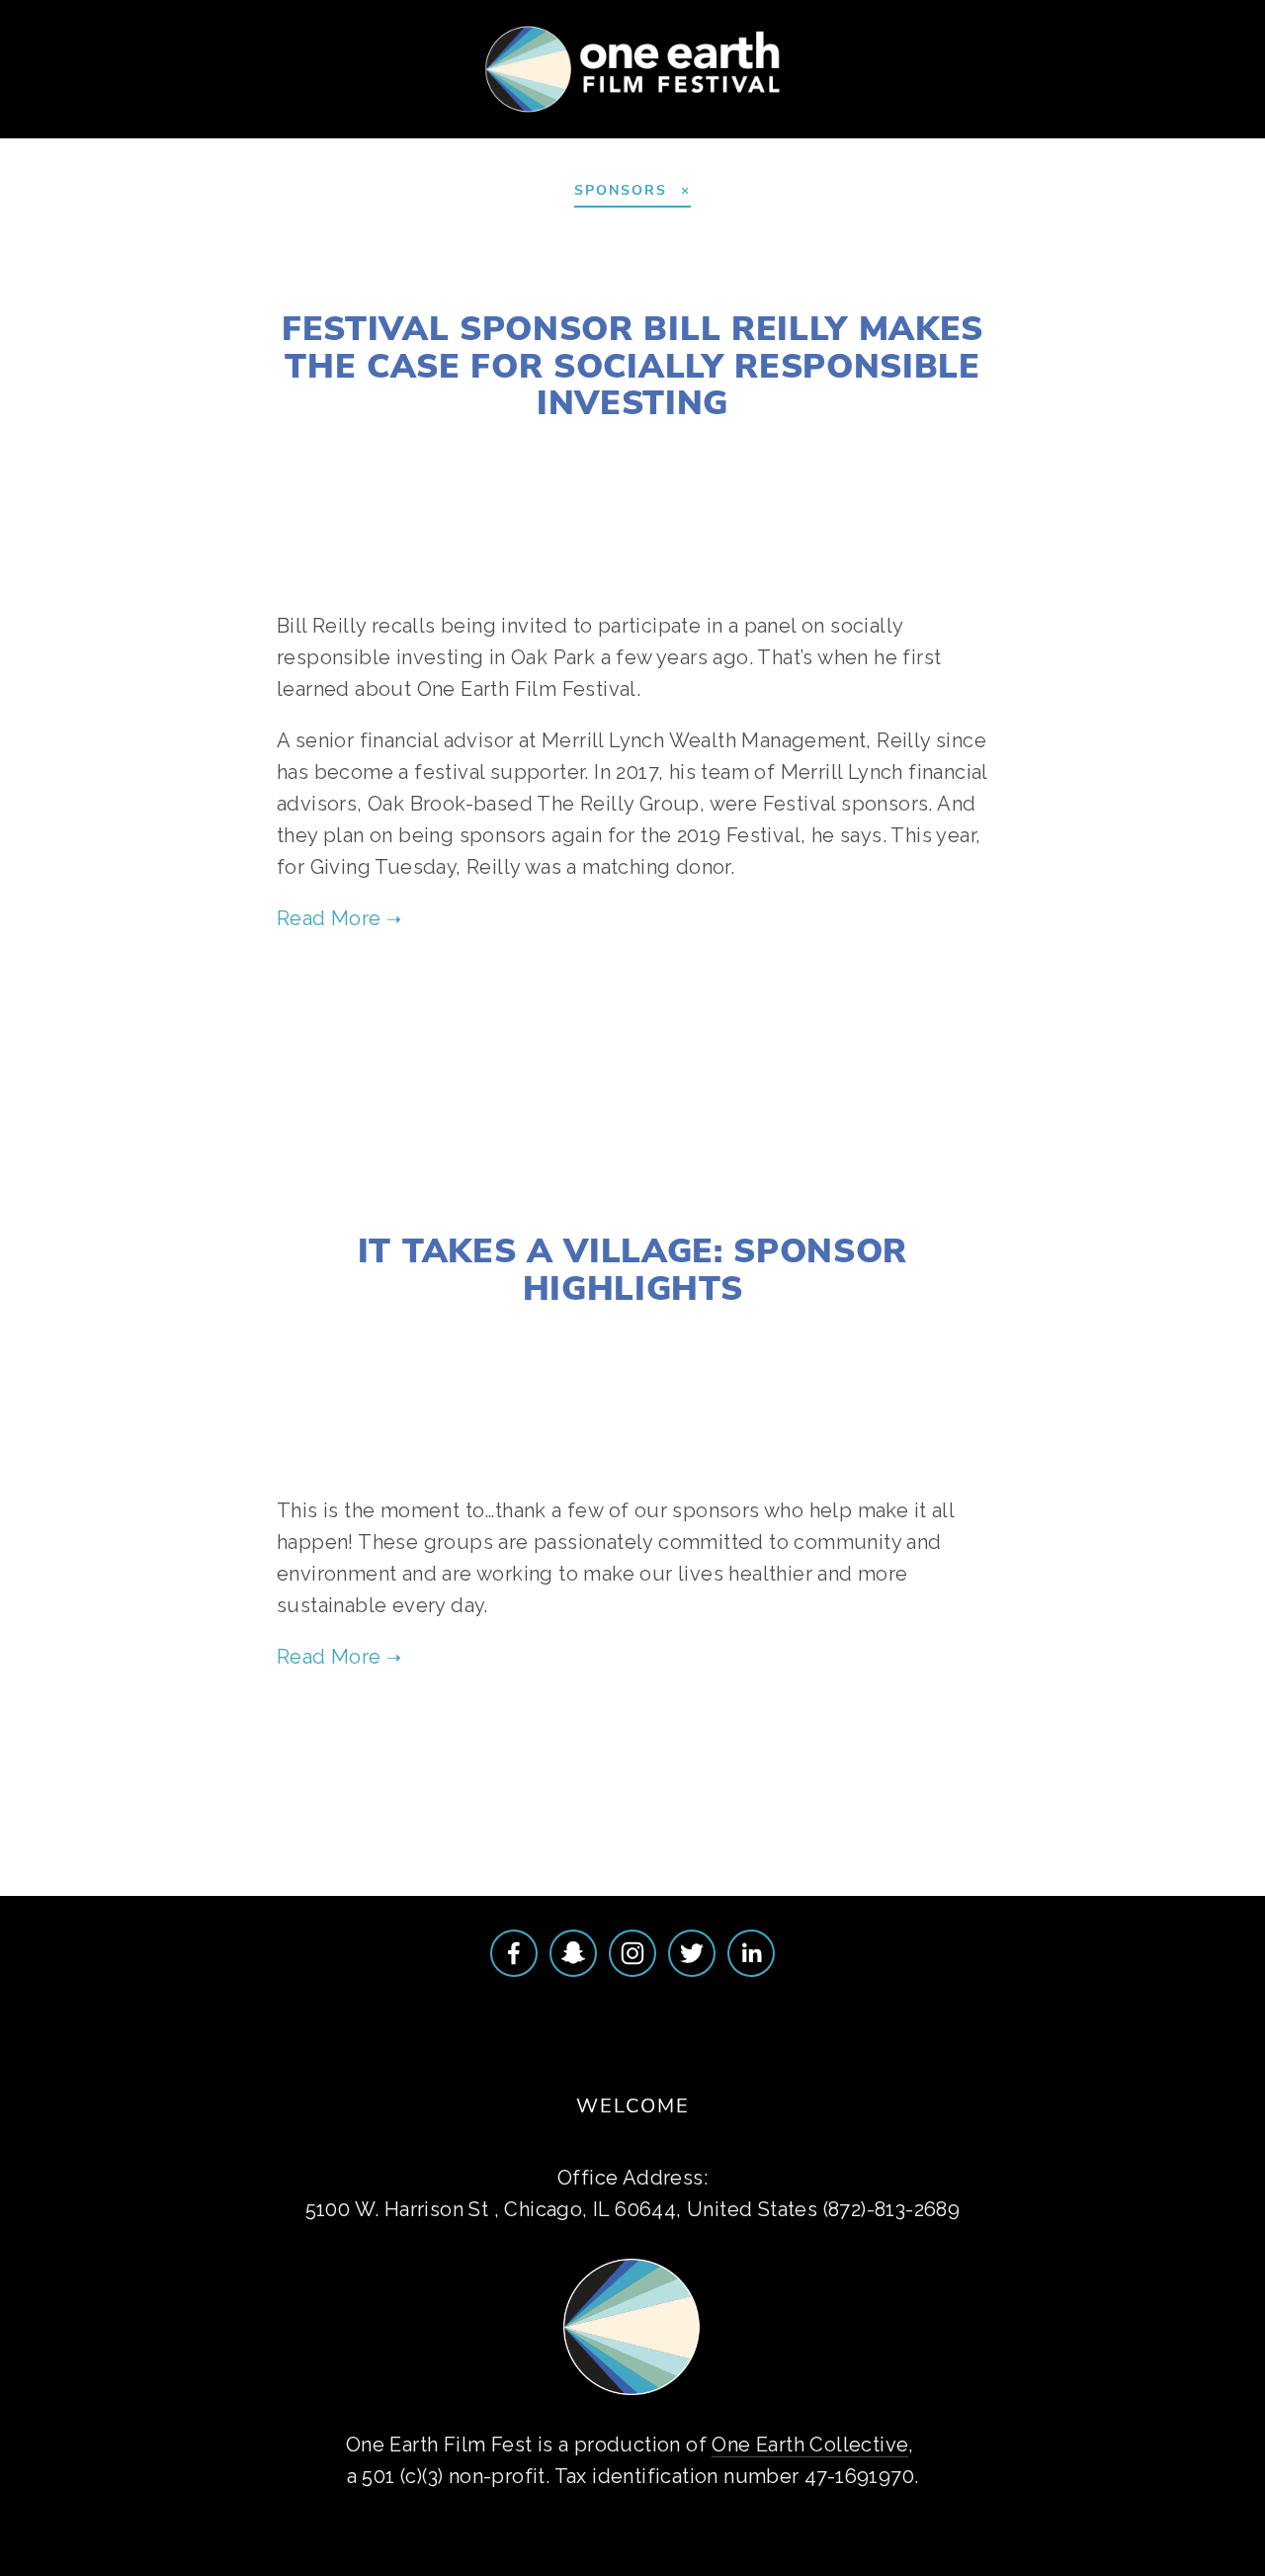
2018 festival (726, 448)
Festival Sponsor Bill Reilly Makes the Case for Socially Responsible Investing (632, 364)
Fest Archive (615, 136)
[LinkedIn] (751, 1953)
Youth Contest (338, 136)
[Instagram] (632, 1953)
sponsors (672, 1004)
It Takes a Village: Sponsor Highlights (632, 1268)
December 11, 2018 (632, 281)
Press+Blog (763, 136)
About (63, 136)
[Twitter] (692, 1953)
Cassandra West (555, 448)
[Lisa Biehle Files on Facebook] (514, 1953)
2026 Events (180, 136)
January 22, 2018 (633, 1203)
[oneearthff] (573, 1953)
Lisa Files (555, 1333)
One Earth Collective (810, 2445)
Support (482, 136)
